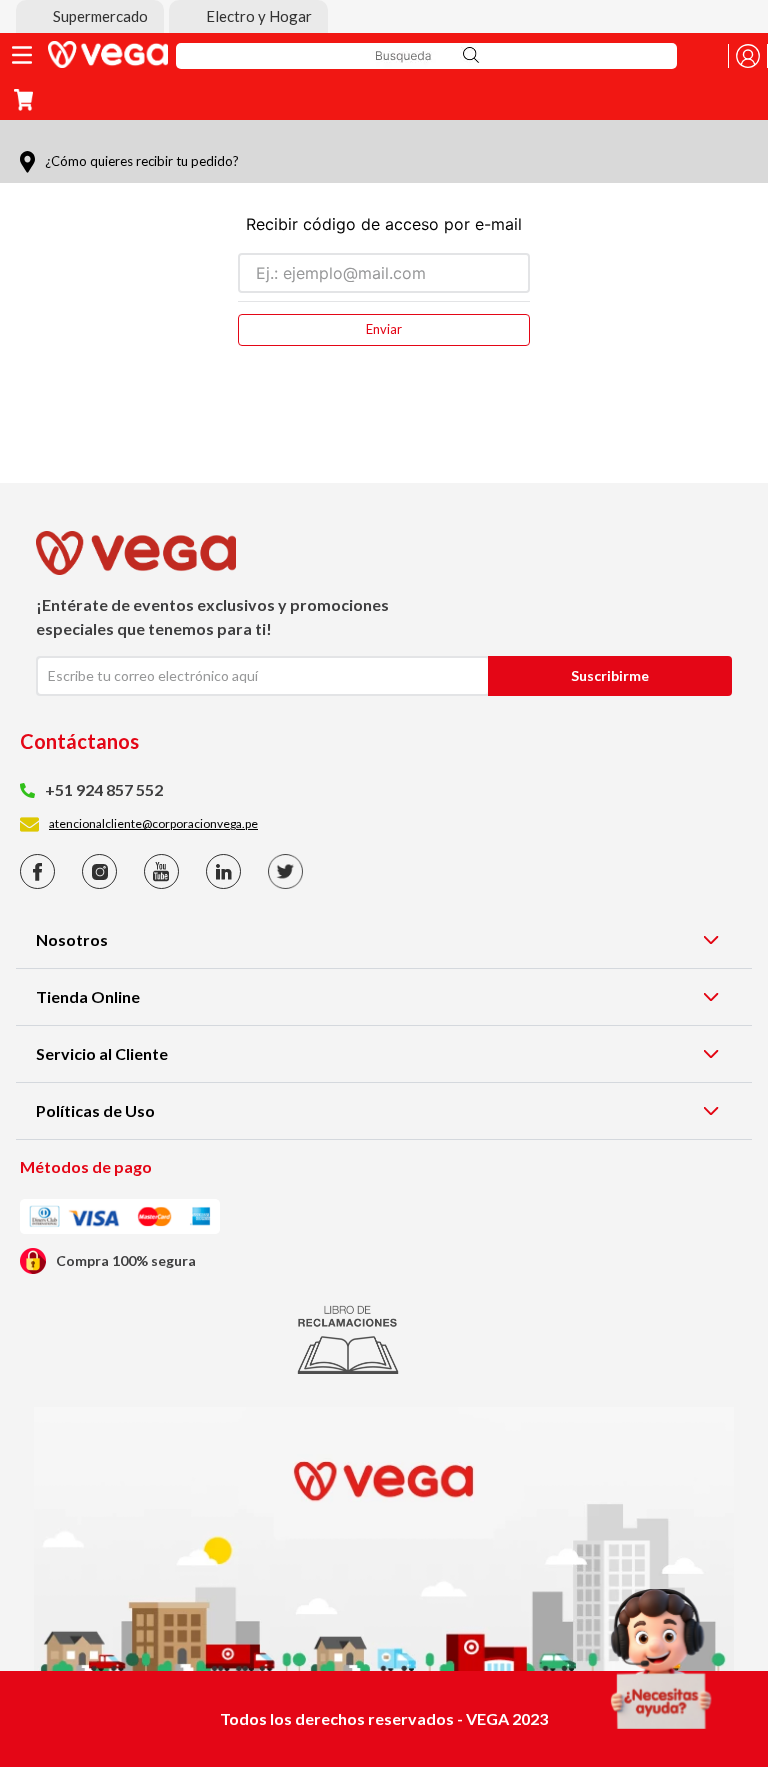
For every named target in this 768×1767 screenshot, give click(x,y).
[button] (90, 16)
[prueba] (661, 1659)
